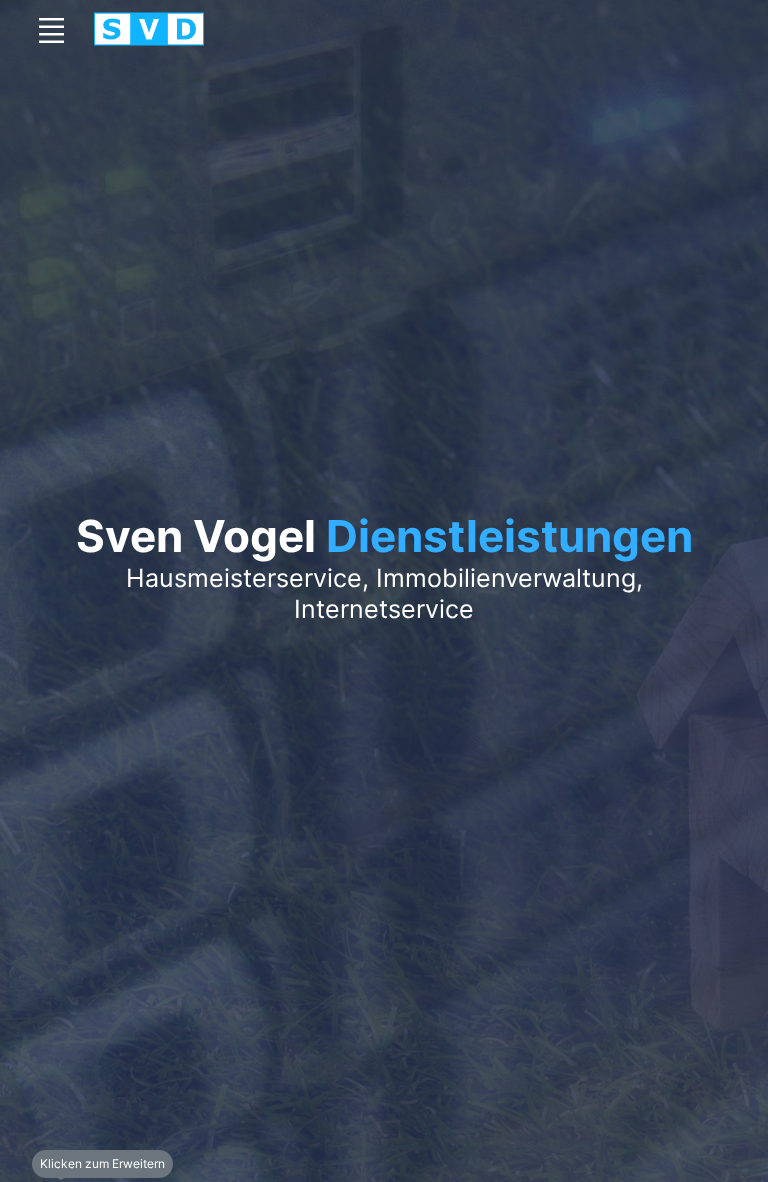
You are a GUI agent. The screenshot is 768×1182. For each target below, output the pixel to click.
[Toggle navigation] (51, 30)
